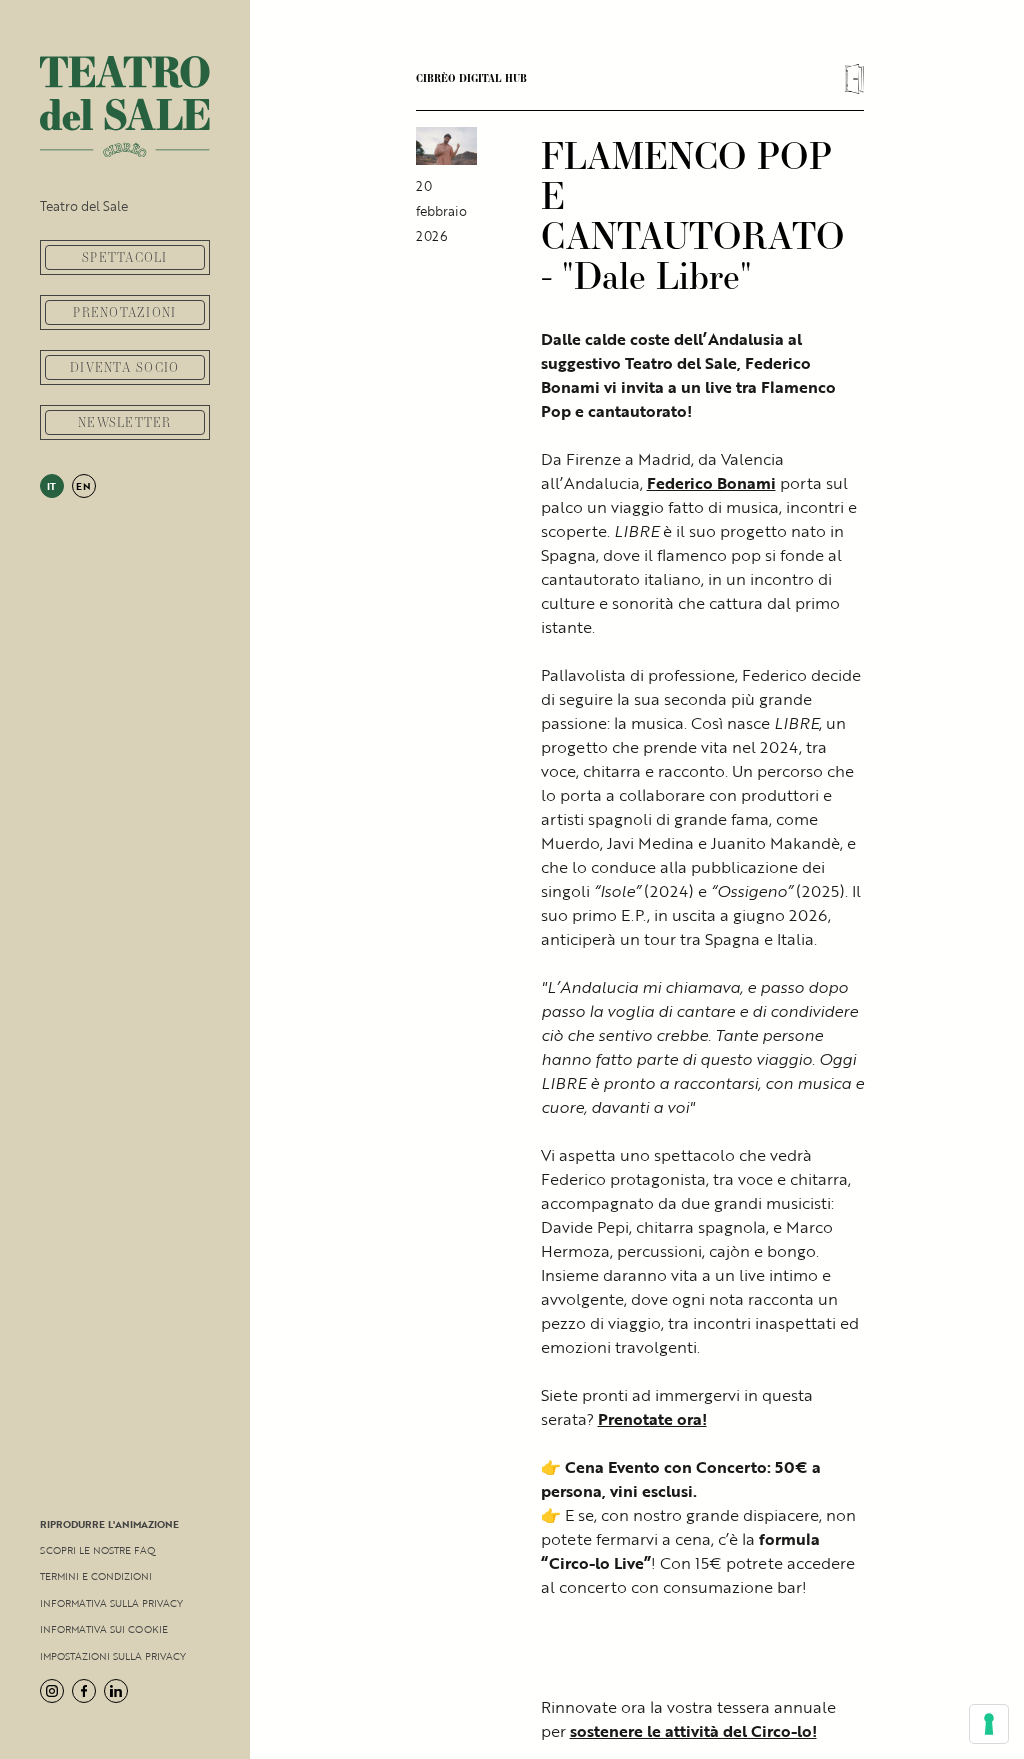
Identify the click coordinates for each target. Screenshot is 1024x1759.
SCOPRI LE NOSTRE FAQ (97, 1550)
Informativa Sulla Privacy (111, 1603)
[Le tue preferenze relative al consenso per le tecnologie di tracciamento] (989, 1724)
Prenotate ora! (652, 1419)
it (52, 486)
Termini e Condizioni (96, 1576)
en (84, 486)
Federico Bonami (711, 483)
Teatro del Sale (84, 206)
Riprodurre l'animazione (109, 1524)
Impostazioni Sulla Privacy (113, 1656)
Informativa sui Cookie (104, 1629)
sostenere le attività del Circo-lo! (693, 1731)
